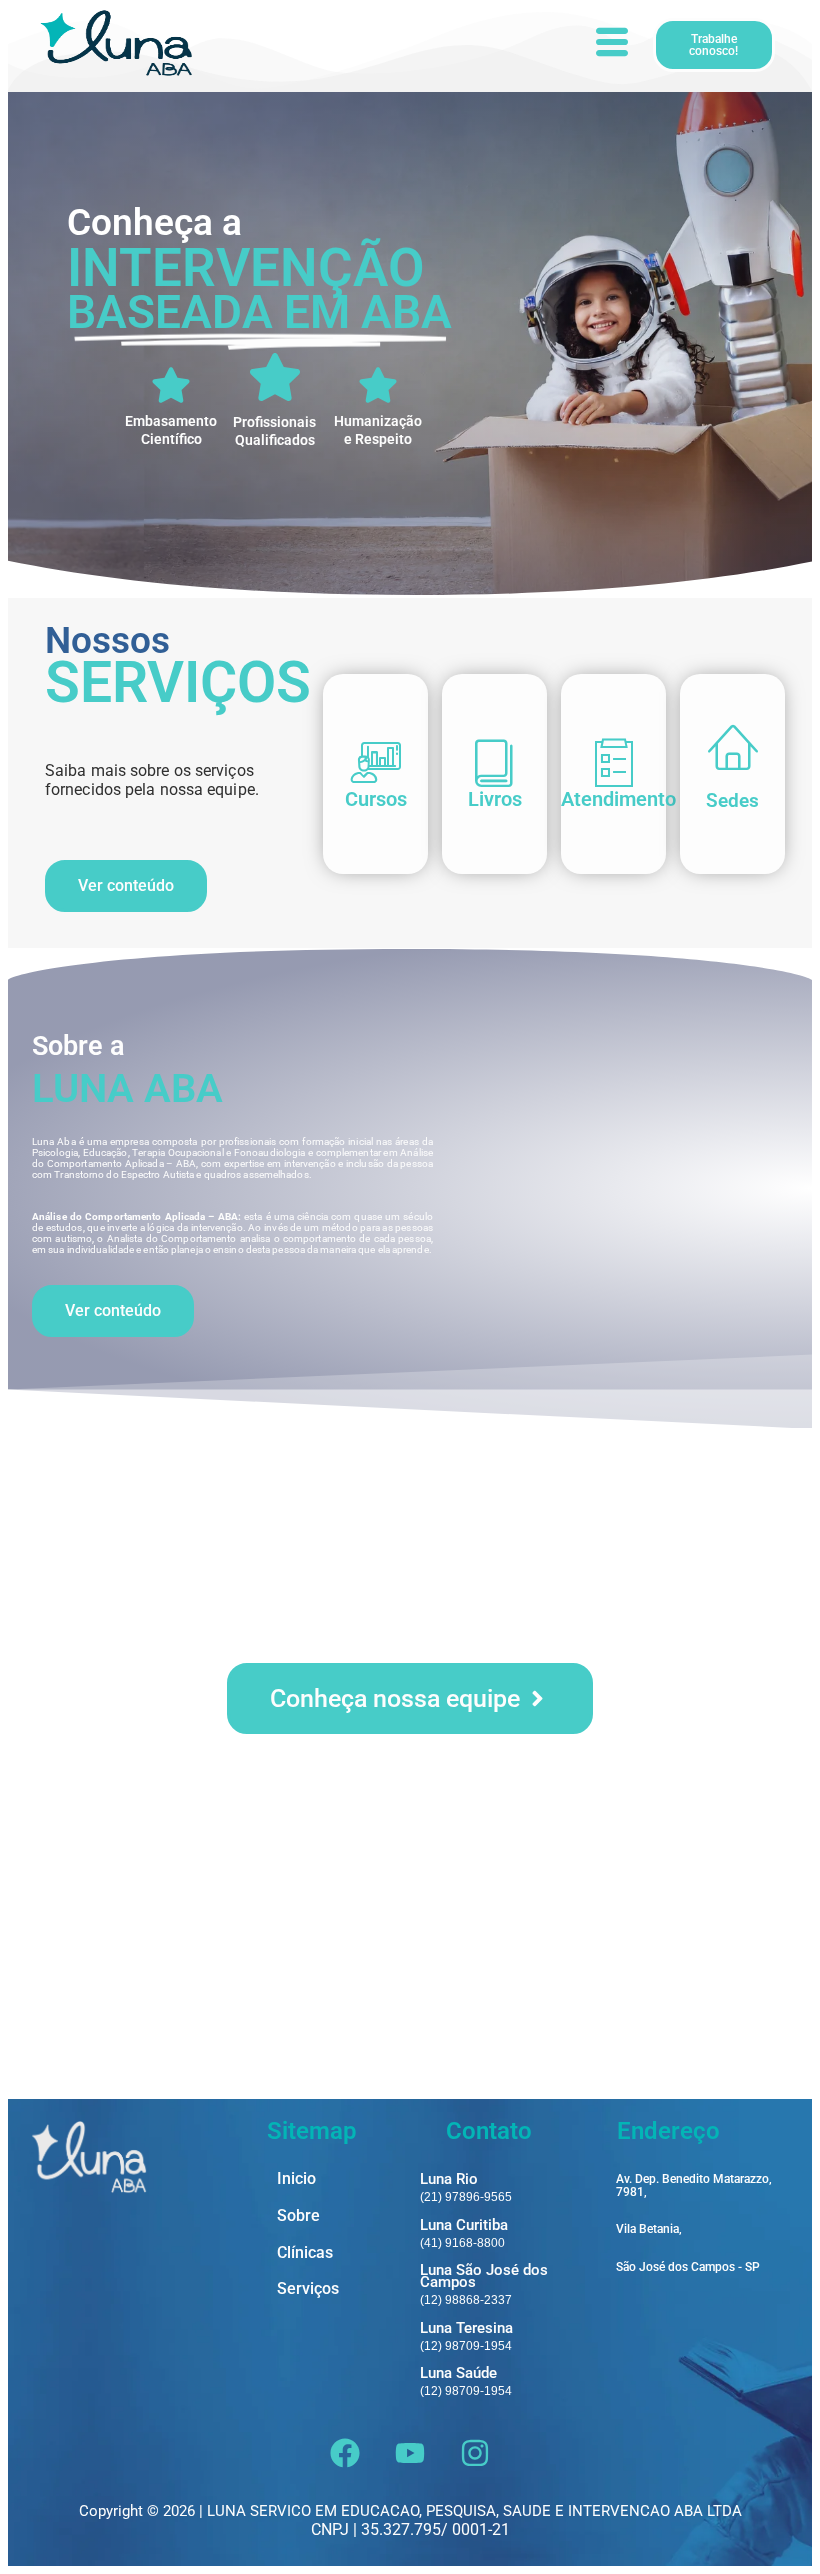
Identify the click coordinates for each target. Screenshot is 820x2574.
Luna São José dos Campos (484, 2276)
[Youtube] (410, 2453)
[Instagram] (475, 2453)
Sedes (732, 800)
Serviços (308, 2289)
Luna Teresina (466, 2328)
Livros (495, 799)
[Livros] (495, 762)
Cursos (376, 799)
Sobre (298, 2216)
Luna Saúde (458, 2373)
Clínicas (305, 2253)
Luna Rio (449, 2179)
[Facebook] (345, 2453)
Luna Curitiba (464, 2225)
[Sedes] (733, 745)
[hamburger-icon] (610, 45)
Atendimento (618, 799)
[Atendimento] (614, 762)
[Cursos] (376, 762)
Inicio (296, 2179)
